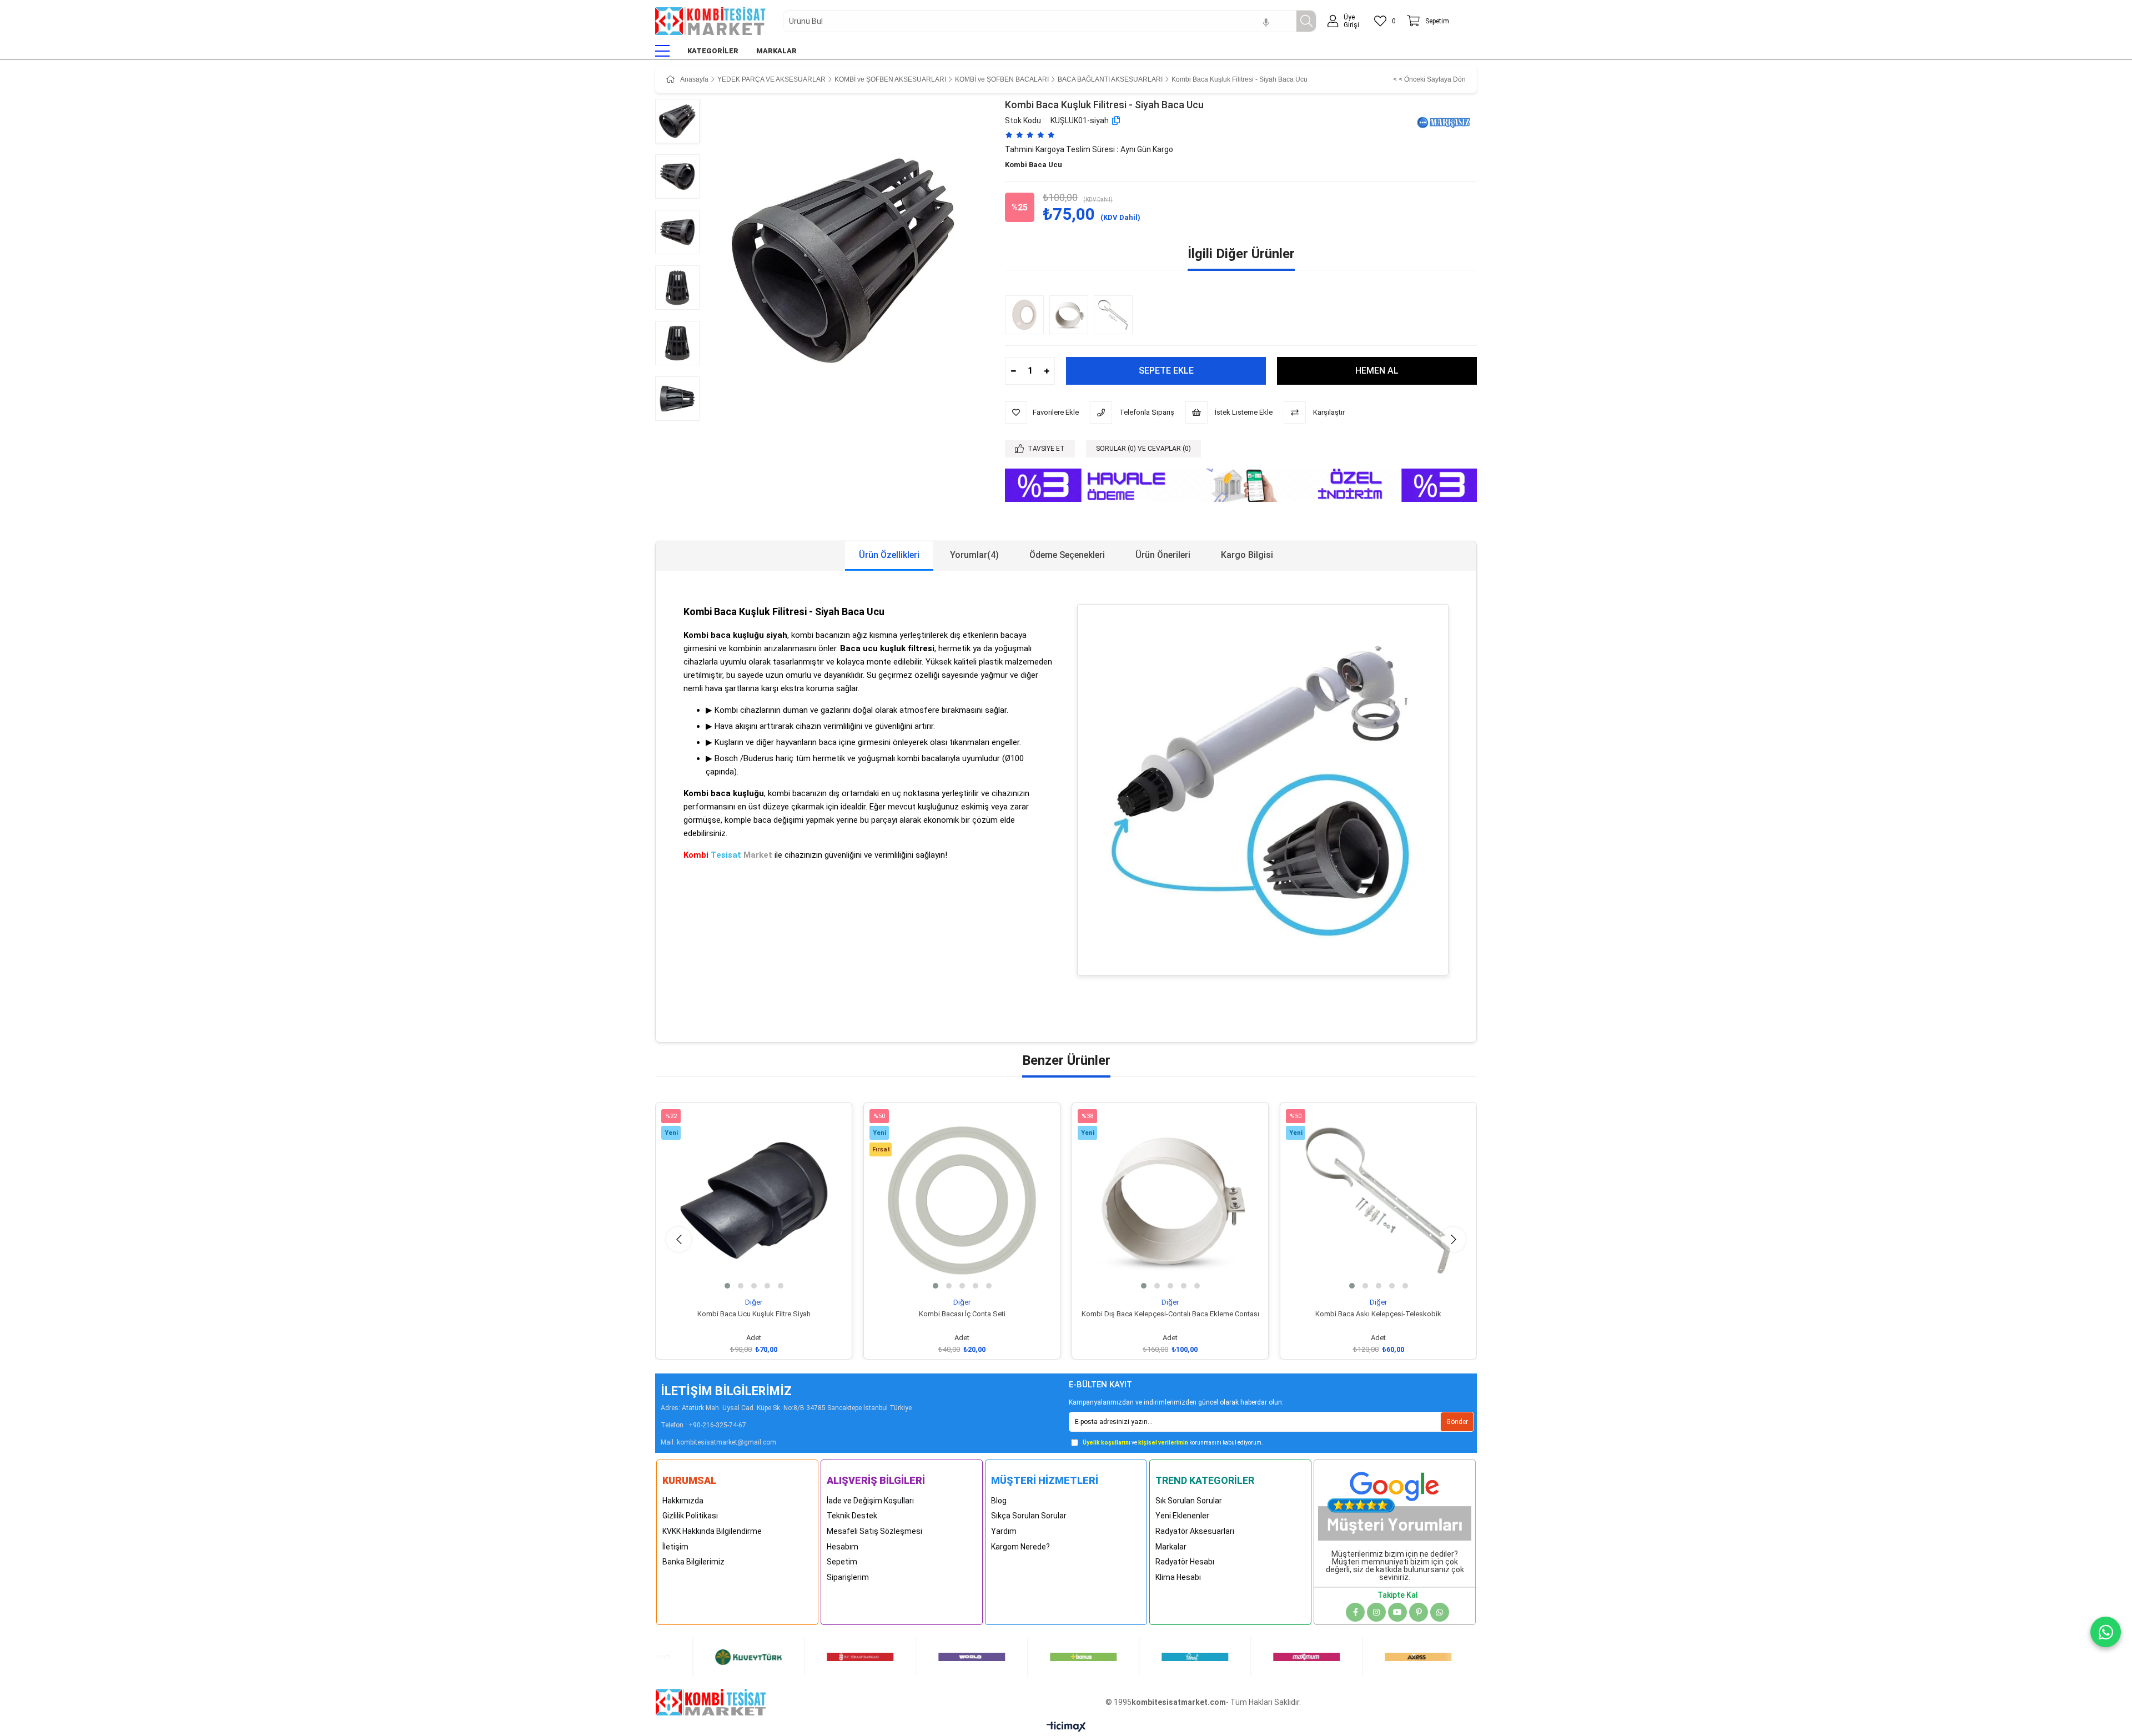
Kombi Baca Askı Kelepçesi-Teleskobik (1378, 1314)
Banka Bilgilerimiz (693, 1562)
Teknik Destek (852, 1516)
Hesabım (843, 1547)
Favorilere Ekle (741, 1278)
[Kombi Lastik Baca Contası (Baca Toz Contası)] (1027, 315)
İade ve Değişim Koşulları (870, 1501)
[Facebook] (1355, 1612)
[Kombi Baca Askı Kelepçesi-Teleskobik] (1116, 315)
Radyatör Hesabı (1185, 1562)
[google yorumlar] (1395, 1502)
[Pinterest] (1419, 1612)
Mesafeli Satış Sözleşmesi (874, 1531)
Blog (999, 1501)
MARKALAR (776, 51)
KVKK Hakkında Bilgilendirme (712, 1531)
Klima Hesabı (1178, 1577)
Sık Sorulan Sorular (1189, 1501)
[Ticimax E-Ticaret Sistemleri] (1066, 1727)
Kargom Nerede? (1020, 1547)
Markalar (1171, 1547)
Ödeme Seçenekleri (1067, 555)
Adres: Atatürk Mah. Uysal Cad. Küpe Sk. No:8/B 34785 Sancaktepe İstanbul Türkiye (786, 1408)
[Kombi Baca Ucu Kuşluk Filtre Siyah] (754, 1201)
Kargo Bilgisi (1247, 555)
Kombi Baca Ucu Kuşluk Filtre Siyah (754, 1314)
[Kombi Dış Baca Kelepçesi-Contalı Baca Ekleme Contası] (1072, 315)
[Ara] (1306, 21)
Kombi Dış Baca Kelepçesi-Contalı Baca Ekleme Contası (1170, 1314)
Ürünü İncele (766, 1278)
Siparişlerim (848, 1577)
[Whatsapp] (1440, 1612)
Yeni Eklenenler (1182, 1516)
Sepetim (842, 1562)
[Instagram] (1376, 1612)
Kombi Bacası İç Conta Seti (962, 1314)
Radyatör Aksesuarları (1195, 1531)
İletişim (675, 1547)
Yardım (1004, 1531)
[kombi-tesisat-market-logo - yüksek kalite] (711, 1702)
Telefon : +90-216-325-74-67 (703, 1425)
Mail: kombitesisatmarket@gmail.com (718, 1442)
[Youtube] (1397, 1612)
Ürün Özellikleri (889, 555)
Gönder (1457, 1422)
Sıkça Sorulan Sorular (1029, 1516)
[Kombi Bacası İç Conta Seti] (962, 1201)
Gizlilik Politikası (690, 1516)
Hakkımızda (683, 1501)
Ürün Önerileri (1163, 555)
